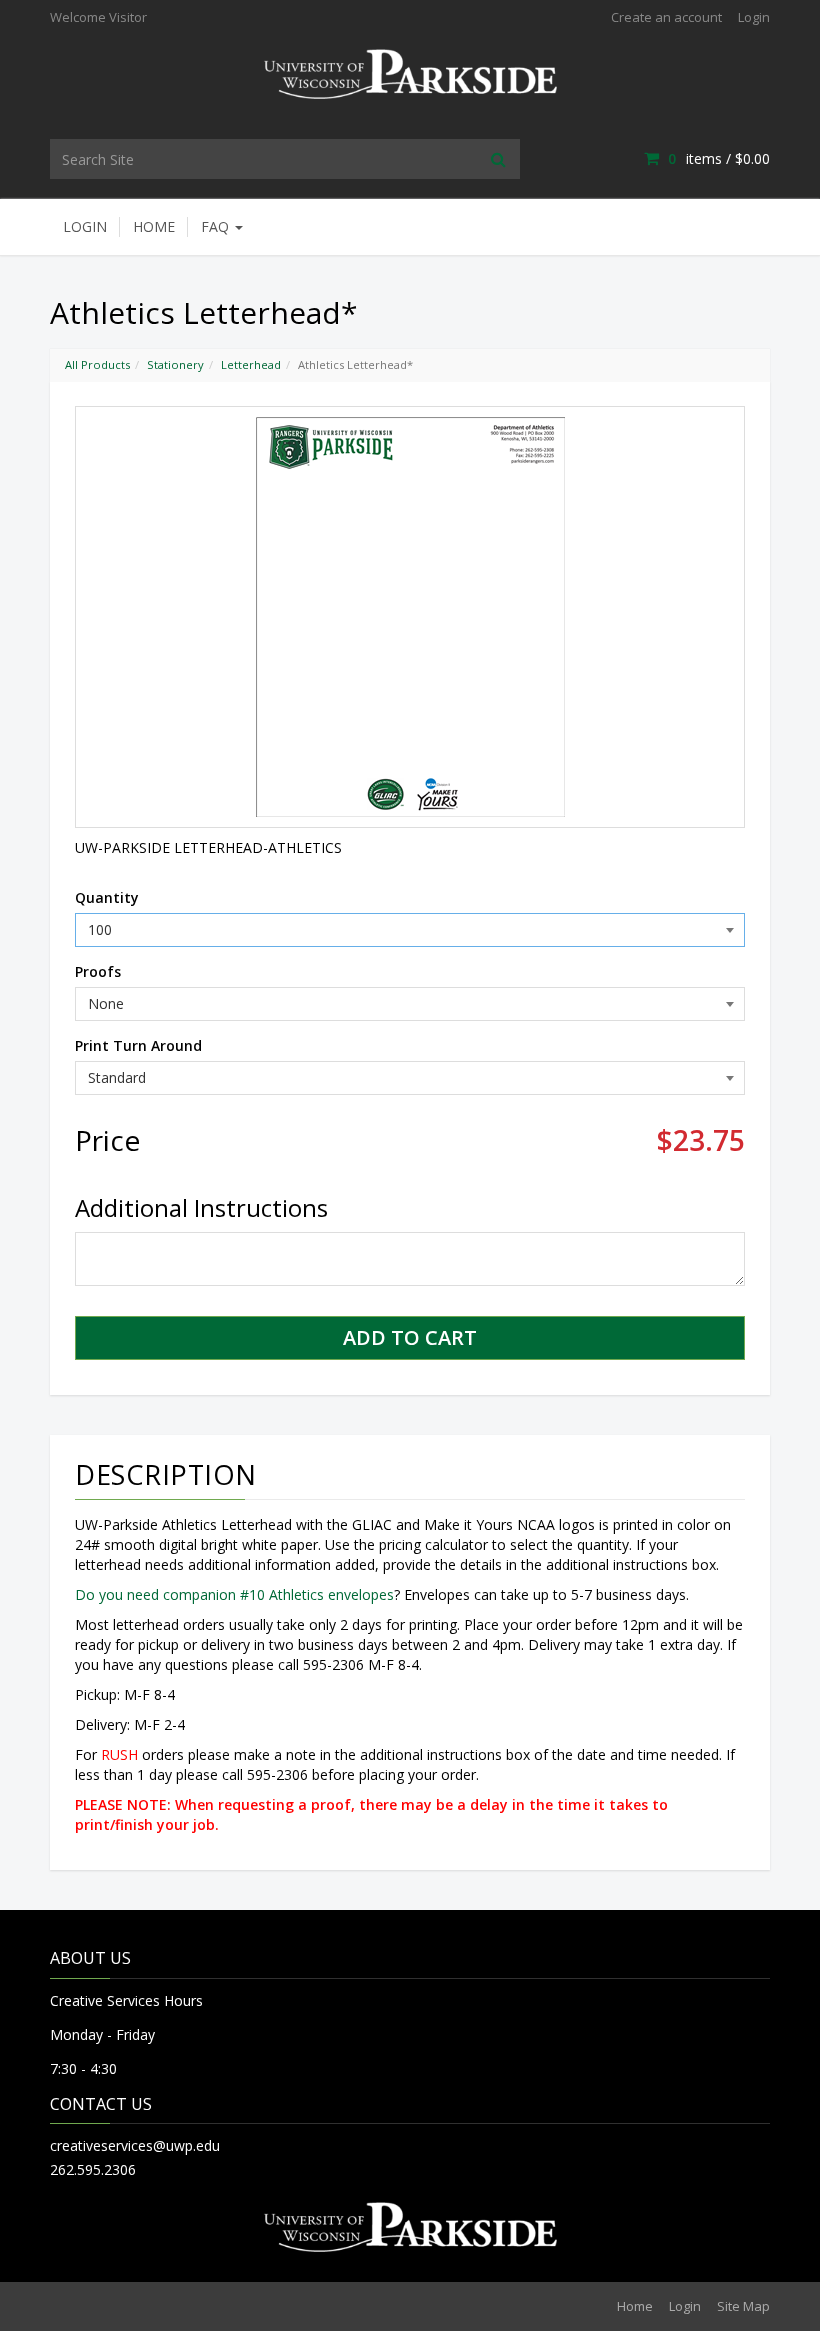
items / (719, 158)
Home (154, 226)
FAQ (217, 226)
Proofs (98, 971)
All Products (97, 364)
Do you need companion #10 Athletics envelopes (234, 1594)
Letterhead (251, 364)
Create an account (666, 17)
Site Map (743, 2306)
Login (754, 17)
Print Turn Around (138, 1045)
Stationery (175, 364)
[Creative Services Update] (410, 72)
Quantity (107, 897)
